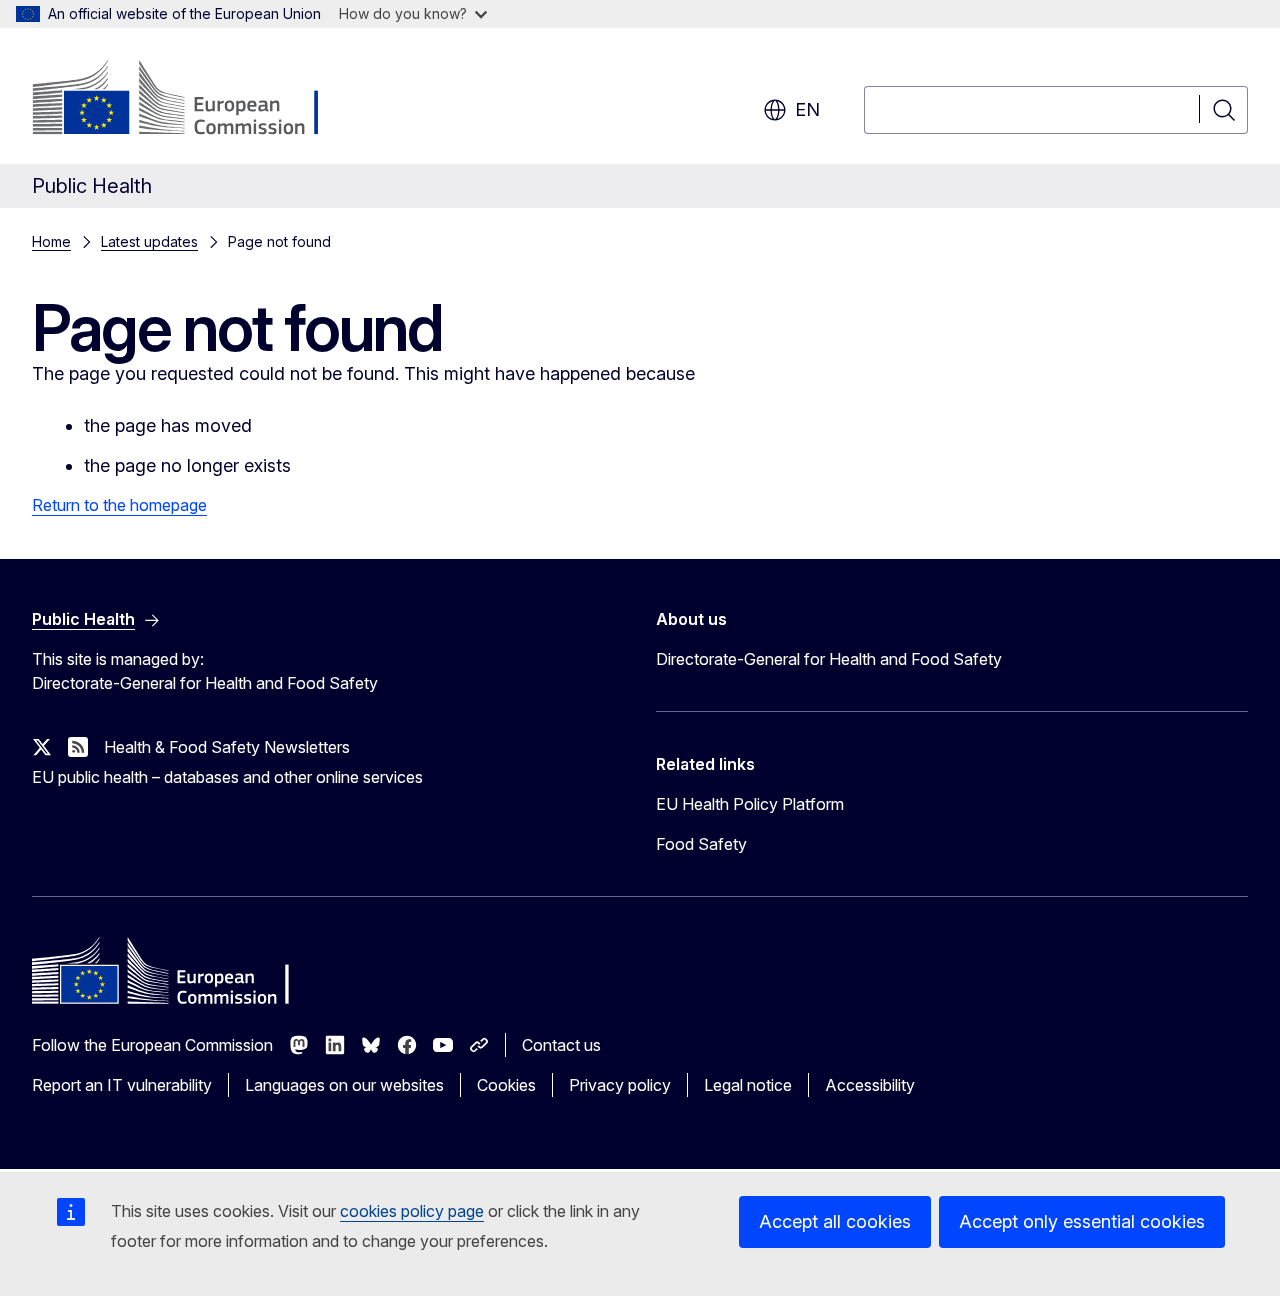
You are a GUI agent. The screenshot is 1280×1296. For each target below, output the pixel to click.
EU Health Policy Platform (750, 804)
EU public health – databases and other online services (227, 777)
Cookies (506, 1085)
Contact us (561, 1045)
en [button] (807, 109)
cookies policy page (412, 1211)
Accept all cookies (835, 1221)
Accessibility (870, 1085)
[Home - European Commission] (193, 100)
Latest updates (149, 241)
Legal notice (748, 1085)
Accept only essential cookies (1082, 1221)
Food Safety (701, 844)
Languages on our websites (344, 1085)
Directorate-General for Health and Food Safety (829, 659)
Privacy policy (620, 1085)
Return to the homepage (119, 505)
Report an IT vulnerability (122, 1085)
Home (51, 241)
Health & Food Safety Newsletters (227, 747)
